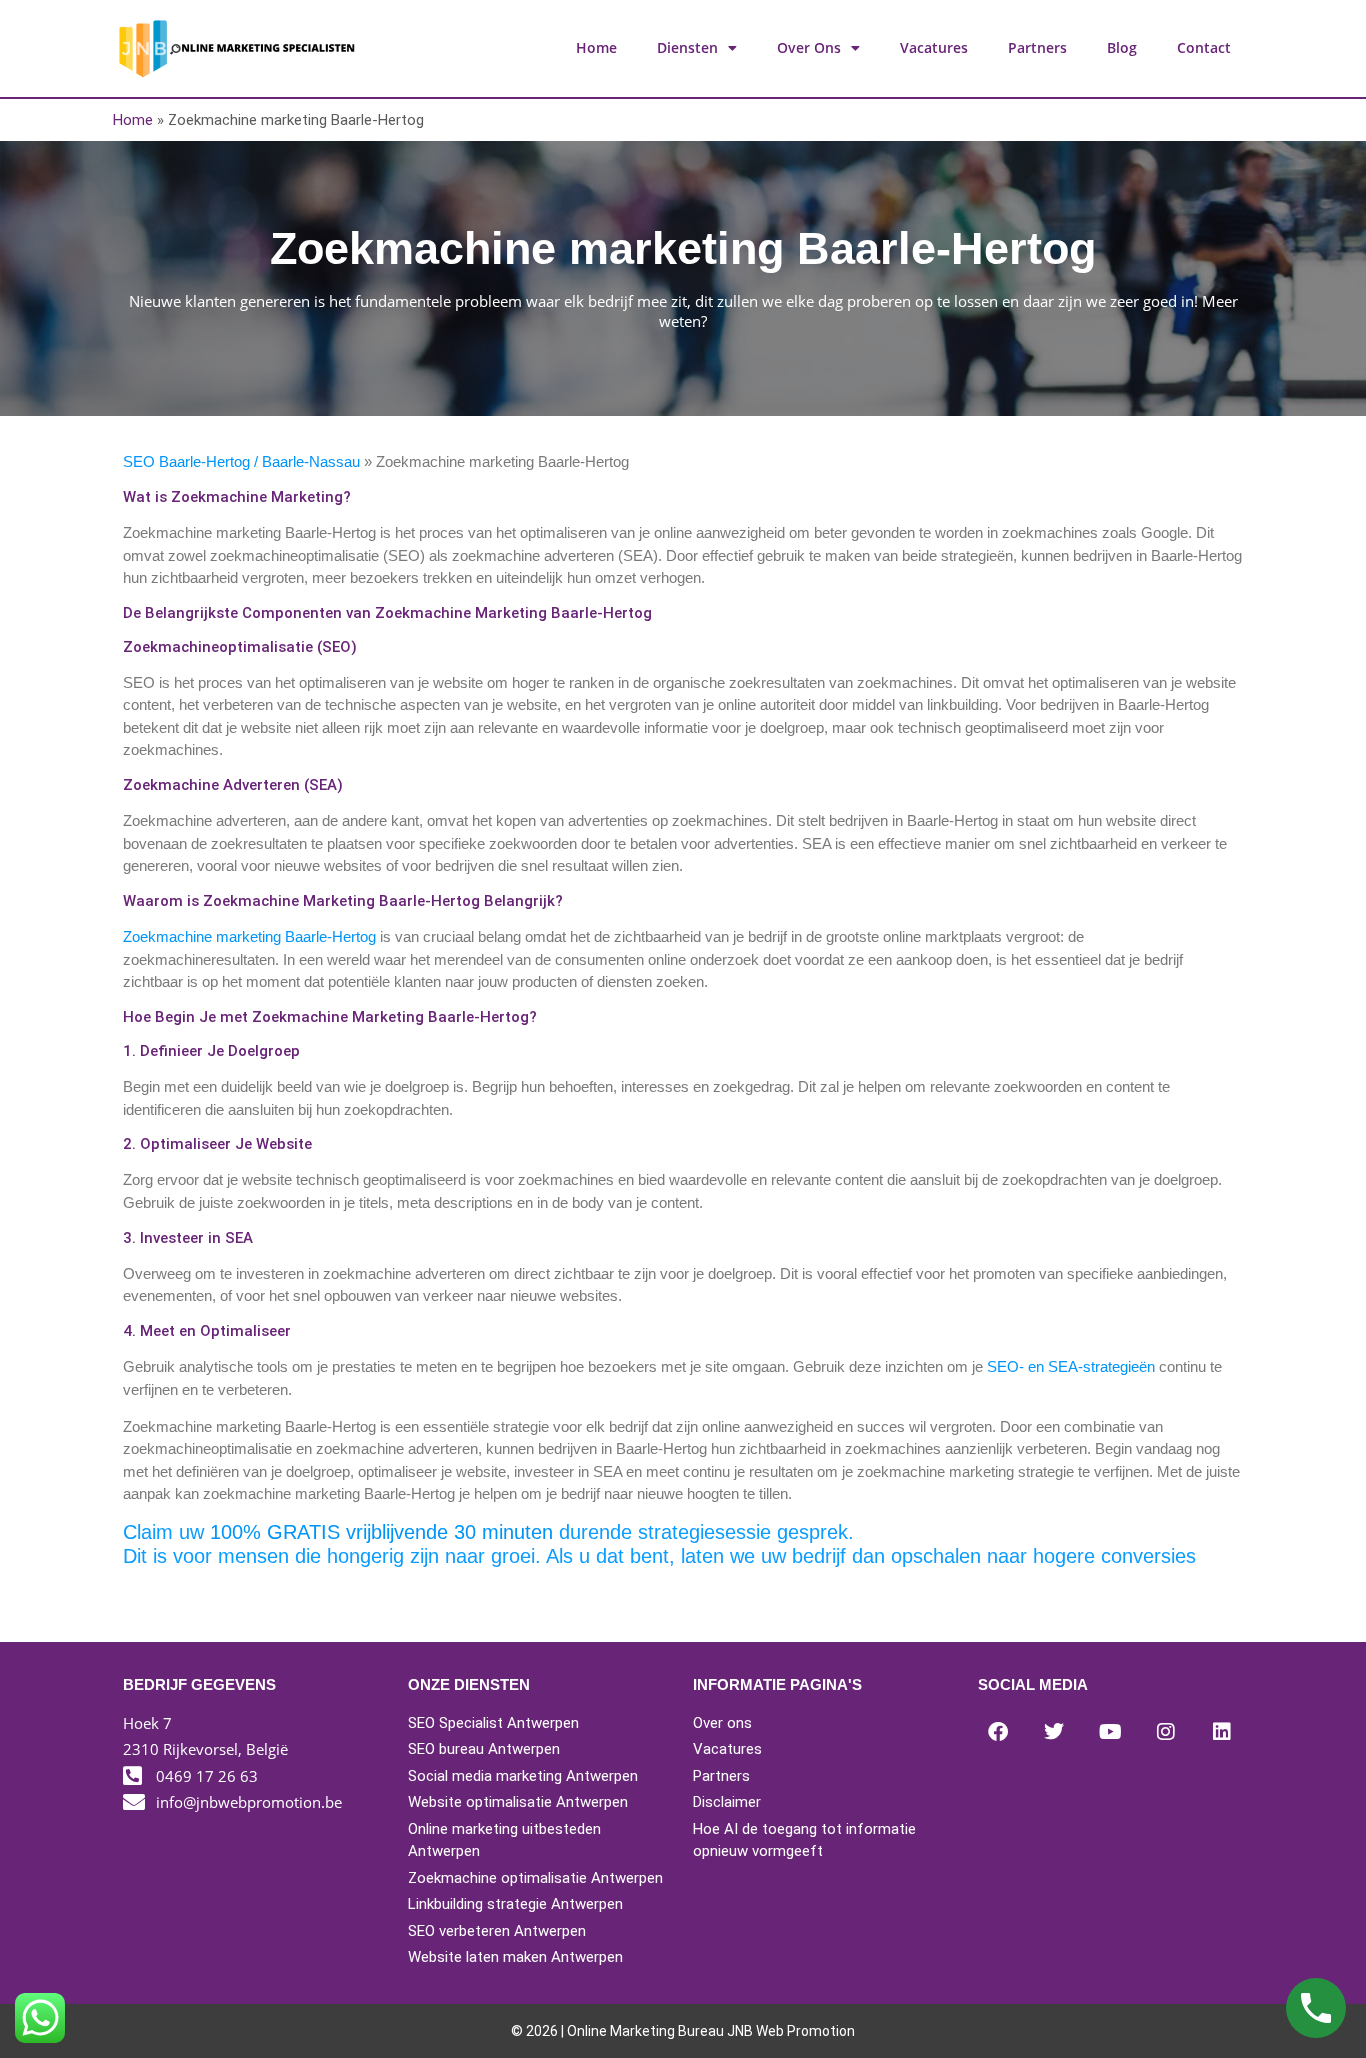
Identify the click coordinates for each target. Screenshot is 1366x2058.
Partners (1037, 47)
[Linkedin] (1222, 1732)
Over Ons (809, 47)
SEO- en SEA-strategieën (1071, 1366)
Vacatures (934, 47)
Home (596, 47)
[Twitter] (1054, 1732)
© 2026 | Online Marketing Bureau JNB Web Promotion (683, 2031)
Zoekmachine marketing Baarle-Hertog (249, 936)
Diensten (687, 47)
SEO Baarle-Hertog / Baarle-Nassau (243, 461)
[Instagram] (1166, 1732)
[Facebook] (998, 1732)
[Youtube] (1110, 1732)
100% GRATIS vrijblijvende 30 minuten (381, 1532)
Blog (1122, 47)
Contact (1204, 47)
